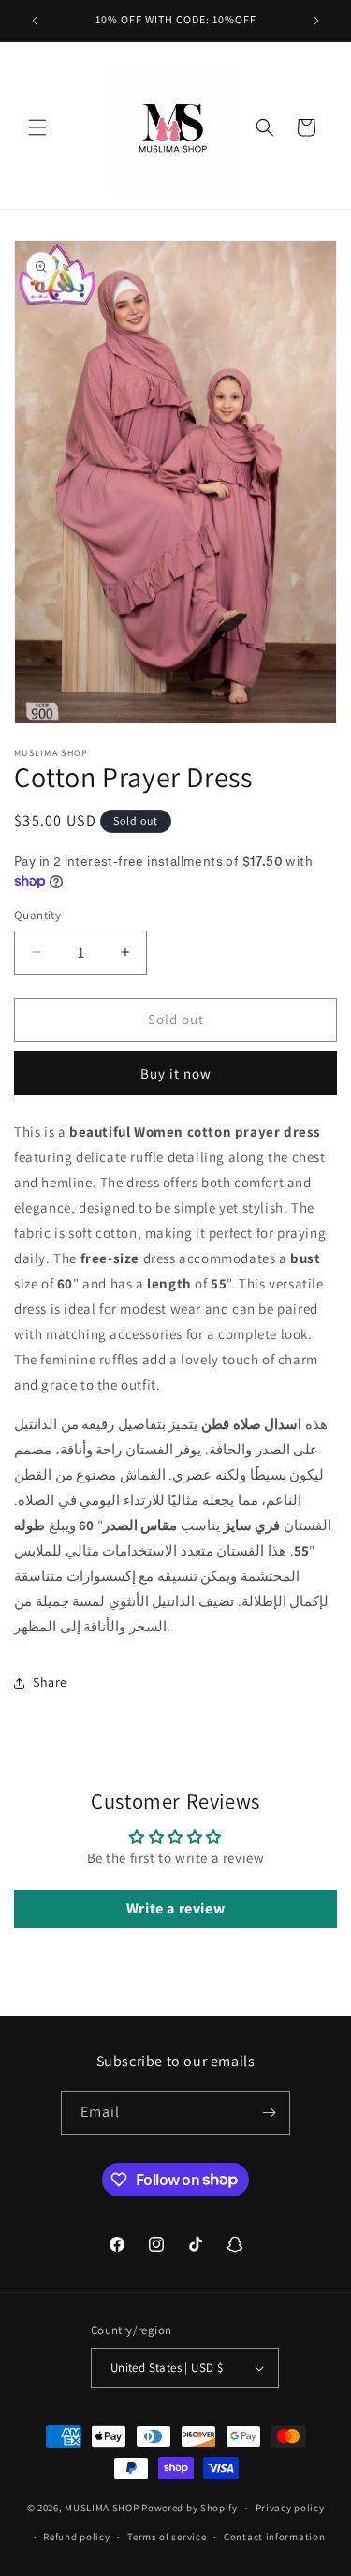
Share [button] (50, 1682)
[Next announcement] (316, 21)
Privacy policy (290, 2508)
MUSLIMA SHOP (102, 2508)
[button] (37, 127)
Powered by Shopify (190, 2508)
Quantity (37, 915)
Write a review (175, 1908)
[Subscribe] (269, 2113)
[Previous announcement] (35, 21)
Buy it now (176, 1073)
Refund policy (76, 2537)
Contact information (274, 2537)
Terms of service (167, 2537)
